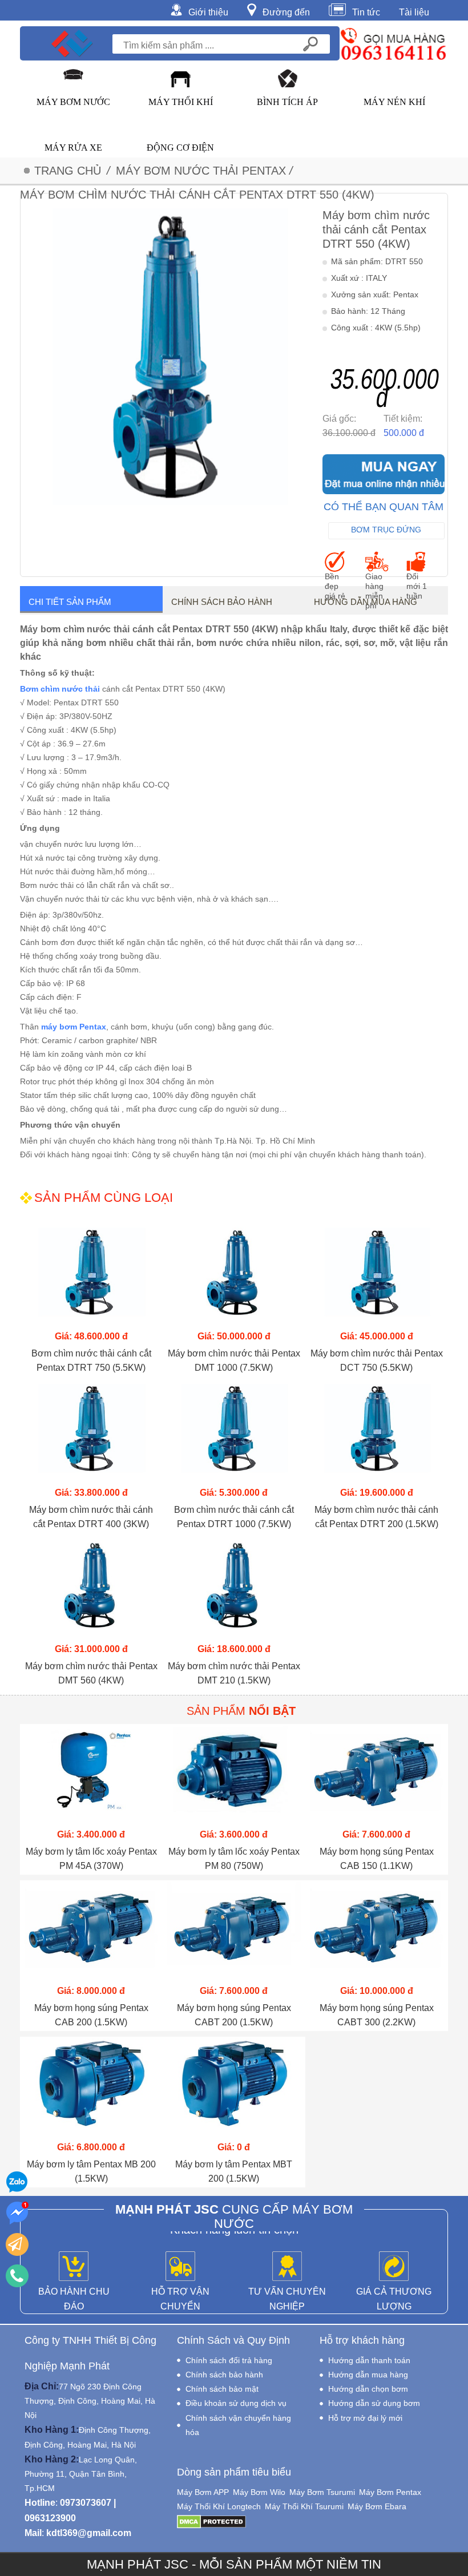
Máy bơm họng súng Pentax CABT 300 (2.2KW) (377, 2015)
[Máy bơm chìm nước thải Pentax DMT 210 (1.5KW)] (234, 1590)
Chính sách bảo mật (222, 2389)
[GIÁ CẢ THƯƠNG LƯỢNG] (394, 2267)
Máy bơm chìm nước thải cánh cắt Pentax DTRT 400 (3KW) (91, 1517)
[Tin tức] (340, 9)
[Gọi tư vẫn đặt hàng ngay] (17, 2276)
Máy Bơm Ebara (377, 2506)
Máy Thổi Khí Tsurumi (304, 2506)
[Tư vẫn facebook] (17, 2213)
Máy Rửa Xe (73, 148)
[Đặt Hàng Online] (384, 474)
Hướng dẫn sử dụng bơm (374, 2403)
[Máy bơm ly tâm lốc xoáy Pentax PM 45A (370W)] (91, 1775)
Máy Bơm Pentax (390, 2492)
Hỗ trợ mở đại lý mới (365, 2418)
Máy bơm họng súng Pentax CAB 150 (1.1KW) (377, 1859)
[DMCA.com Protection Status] (211, 2521)
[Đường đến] (255, 9)
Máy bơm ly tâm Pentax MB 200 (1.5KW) (91, 2171)
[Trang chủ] (72, 43)
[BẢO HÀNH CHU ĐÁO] (74, 2267)
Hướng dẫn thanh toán (369, 2360)
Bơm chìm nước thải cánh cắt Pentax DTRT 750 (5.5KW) (91, 1360)
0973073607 (86, 2503)
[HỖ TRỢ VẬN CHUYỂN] (180, 2267)
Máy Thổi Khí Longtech (219, 2506)
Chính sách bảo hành (224, 2375)
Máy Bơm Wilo (259, 2492)
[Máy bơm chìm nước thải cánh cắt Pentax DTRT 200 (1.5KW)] (377, 1433)
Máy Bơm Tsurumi (322, 2492)
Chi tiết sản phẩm (70, 602)
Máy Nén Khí (394, 102)
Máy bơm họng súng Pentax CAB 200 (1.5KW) (91, 2015)
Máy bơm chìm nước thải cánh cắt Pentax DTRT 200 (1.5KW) (376, 1517)
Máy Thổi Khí (181, 102)
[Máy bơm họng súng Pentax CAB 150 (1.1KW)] (377, 1775)
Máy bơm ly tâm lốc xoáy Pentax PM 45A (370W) (91, 1859)
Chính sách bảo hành (222, 602)
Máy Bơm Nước (73, 102)
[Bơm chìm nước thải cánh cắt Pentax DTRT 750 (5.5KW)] (91, 1277)
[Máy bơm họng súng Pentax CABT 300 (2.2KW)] (377, 1931)
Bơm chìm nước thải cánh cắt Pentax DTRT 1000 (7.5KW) (234, 1517)
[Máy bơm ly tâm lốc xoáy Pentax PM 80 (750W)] (234, 1775)
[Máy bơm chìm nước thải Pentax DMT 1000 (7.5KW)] (234, 1277)
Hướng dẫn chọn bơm (368, 2389)
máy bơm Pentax (74, 1027)
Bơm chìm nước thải (60, 689)
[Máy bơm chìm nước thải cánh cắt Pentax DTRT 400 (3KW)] (91, 1433)
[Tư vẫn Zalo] (17, 2182)
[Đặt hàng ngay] (17, 2244)
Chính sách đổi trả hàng (229, 2360)
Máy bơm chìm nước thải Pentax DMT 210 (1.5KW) (234, 1673)
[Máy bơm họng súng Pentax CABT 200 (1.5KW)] (234, 1931)
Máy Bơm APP (203, 2492)
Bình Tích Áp (287, 102)
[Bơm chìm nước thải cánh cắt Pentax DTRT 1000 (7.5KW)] (234, 1433)
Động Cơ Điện (180, 148)
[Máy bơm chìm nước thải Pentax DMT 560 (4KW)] (91, 1590)
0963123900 (50, 2518)
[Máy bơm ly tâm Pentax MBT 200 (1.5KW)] (234, 2088)
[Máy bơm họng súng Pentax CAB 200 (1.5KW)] (91, 1931)
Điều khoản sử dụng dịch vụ (236, 2403)
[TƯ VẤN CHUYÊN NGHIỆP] (287, 2267)
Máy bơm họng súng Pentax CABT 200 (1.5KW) (234, 2015)
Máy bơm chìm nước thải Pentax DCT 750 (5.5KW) (377, 1360)
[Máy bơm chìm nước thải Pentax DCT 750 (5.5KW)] (377, 1277)
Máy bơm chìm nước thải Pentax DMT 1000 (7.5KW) (234, 1360)
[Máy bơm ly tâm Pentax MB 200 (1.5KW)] (91, 2088)
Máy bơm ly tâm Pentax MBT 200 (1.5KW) (234, 2171)
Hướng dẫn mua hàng (366, 602)
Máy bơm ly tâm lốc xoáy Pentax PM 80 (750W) (234, 1859)
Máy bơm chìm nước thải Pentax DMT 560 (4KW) (91, 1673)
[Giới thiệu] (179, 9)
